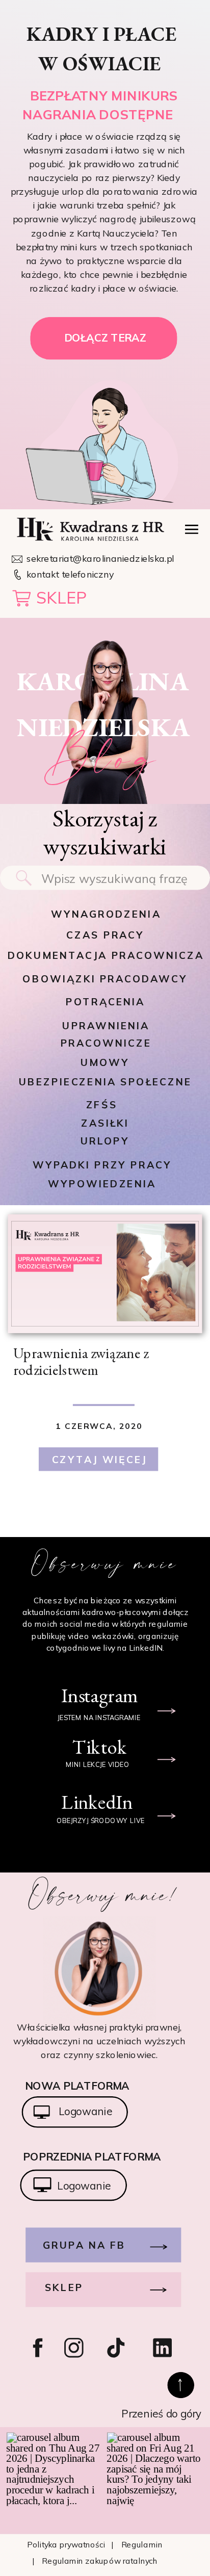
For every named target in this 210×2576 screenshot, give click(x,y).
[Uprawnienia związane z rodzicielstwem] (105, 1274)
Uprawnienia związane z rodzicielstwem (81, 1361)
